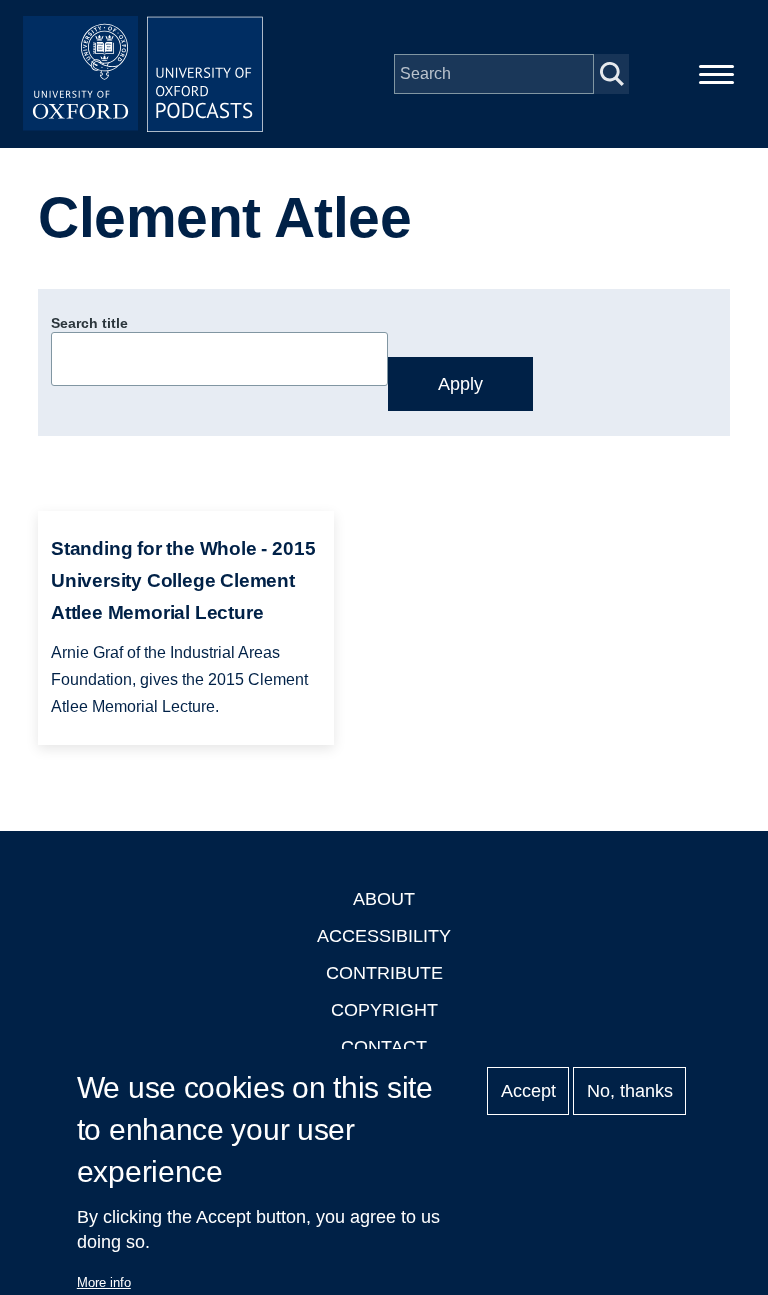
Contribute (384, 973)
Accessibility (384, 936)
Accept (528, 1091)
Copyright (384, 1010)
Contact (384, 1047)
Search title (89, 323)
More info (104, 1282)
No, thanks (630, 1091)
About (384, 899)
